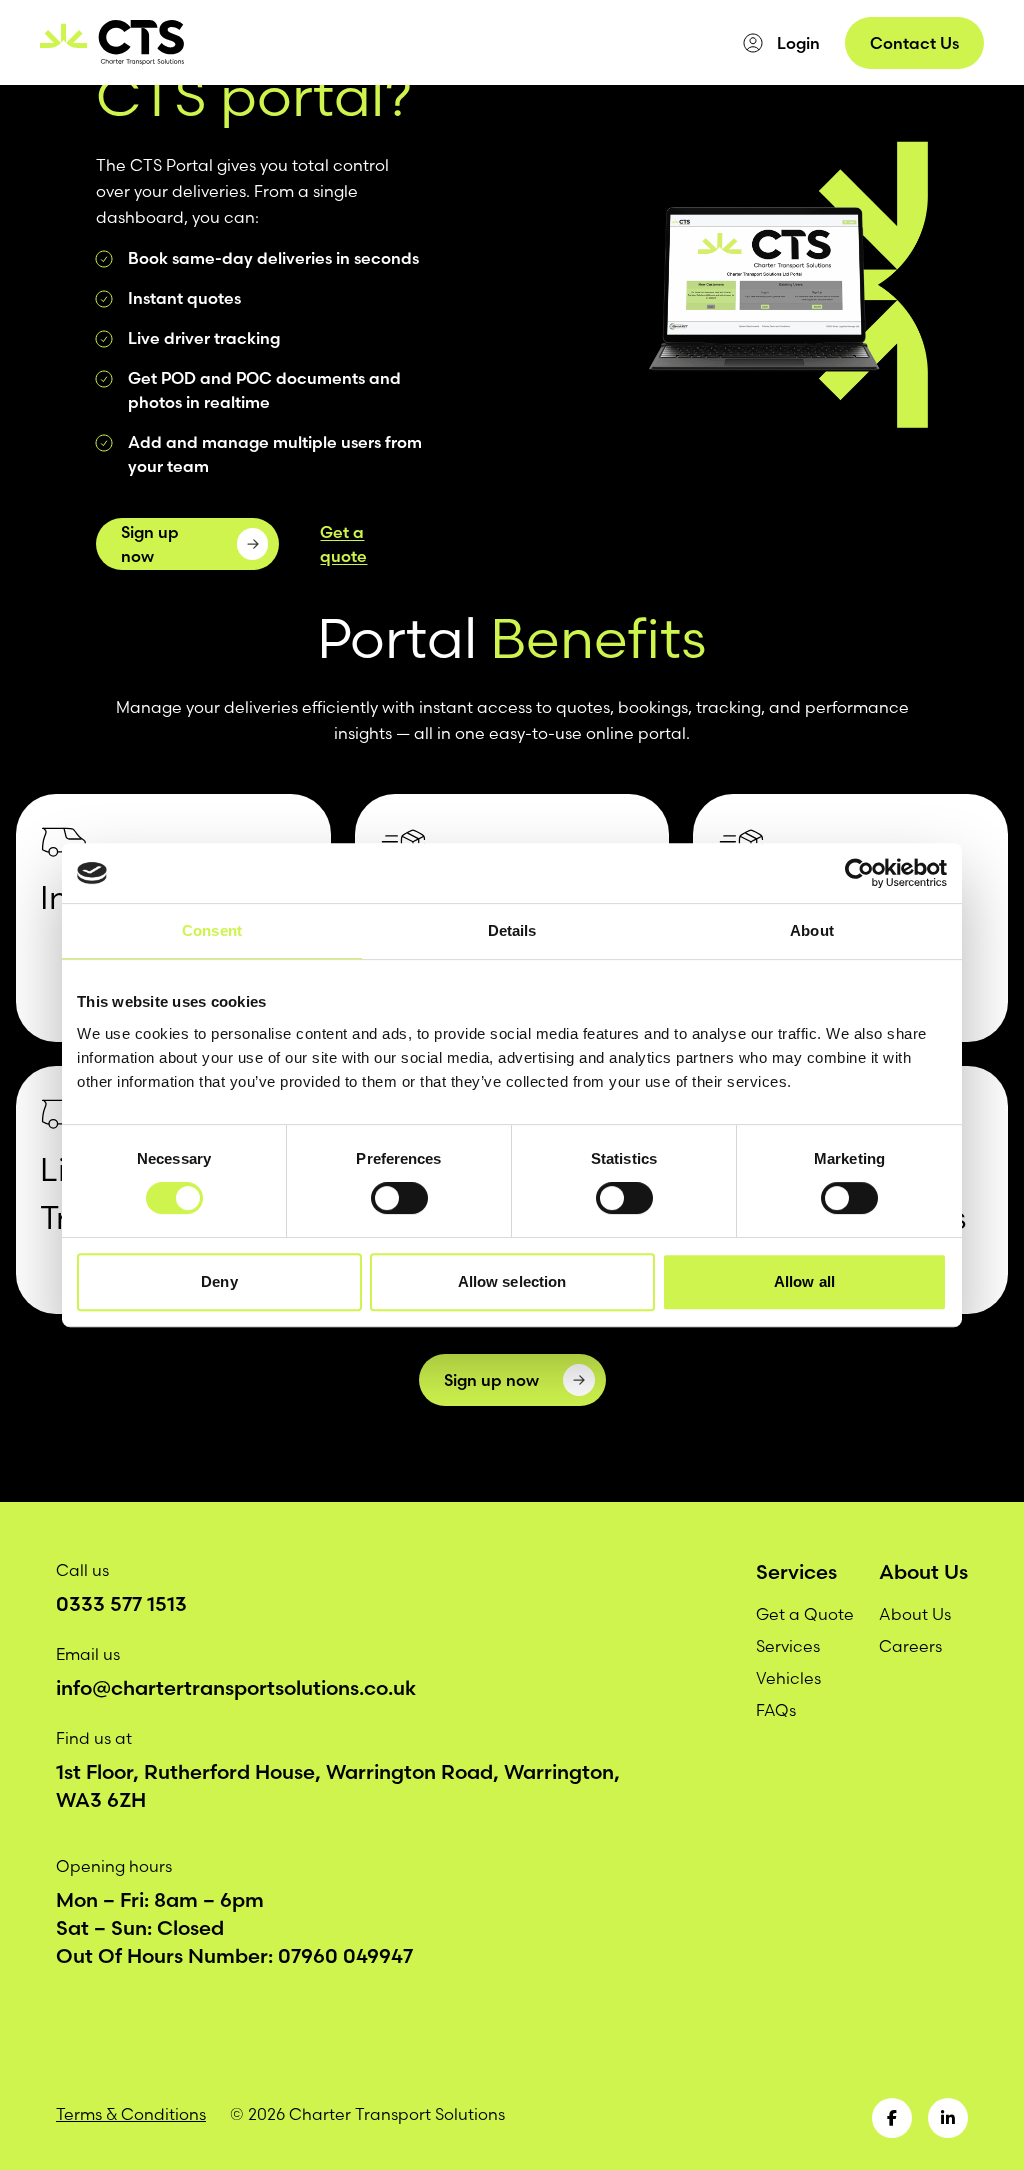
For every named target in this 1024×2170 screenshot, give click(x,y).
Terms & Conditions (131, 2114)
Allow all (804, 1281)
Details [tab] (512, 930)
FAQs (776, 1710)
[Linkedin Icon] (948, 2118)
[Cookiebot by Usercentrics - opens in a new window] (859, 873)
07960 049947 (345, 1955)
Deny (219, 1281)
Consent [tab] (212, 930)
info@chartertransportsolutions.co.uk (236, 1687)
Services (269, 43)
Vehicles (349, 43)
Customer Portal (550, 43)
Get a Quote (805, 1614)
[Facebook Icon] (892, 2118)
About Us (434, 43)
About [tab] (812, 930)
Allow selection (512, 1281)
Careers (661, 43)
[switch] (399, 1198)
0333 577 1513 (121, 1603)
